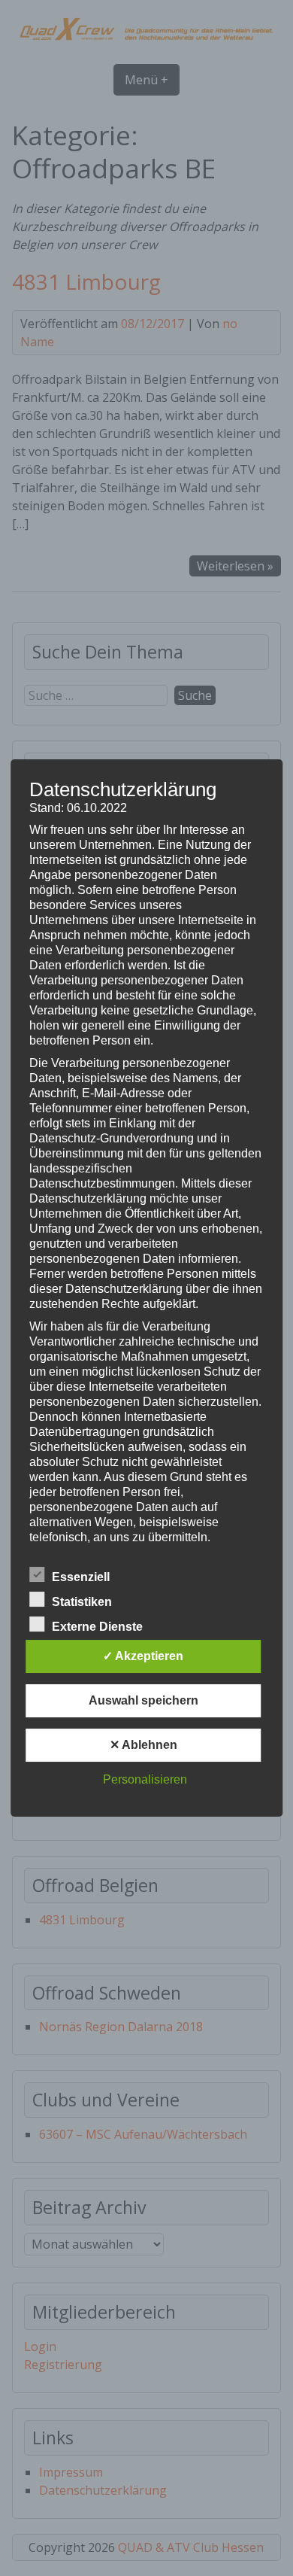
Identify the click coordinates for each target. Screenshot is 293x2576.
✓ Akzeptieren (143, 1656)
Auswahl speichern (143, 1700)
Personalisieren (145, 1779)
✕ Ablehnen (143, 1745)
